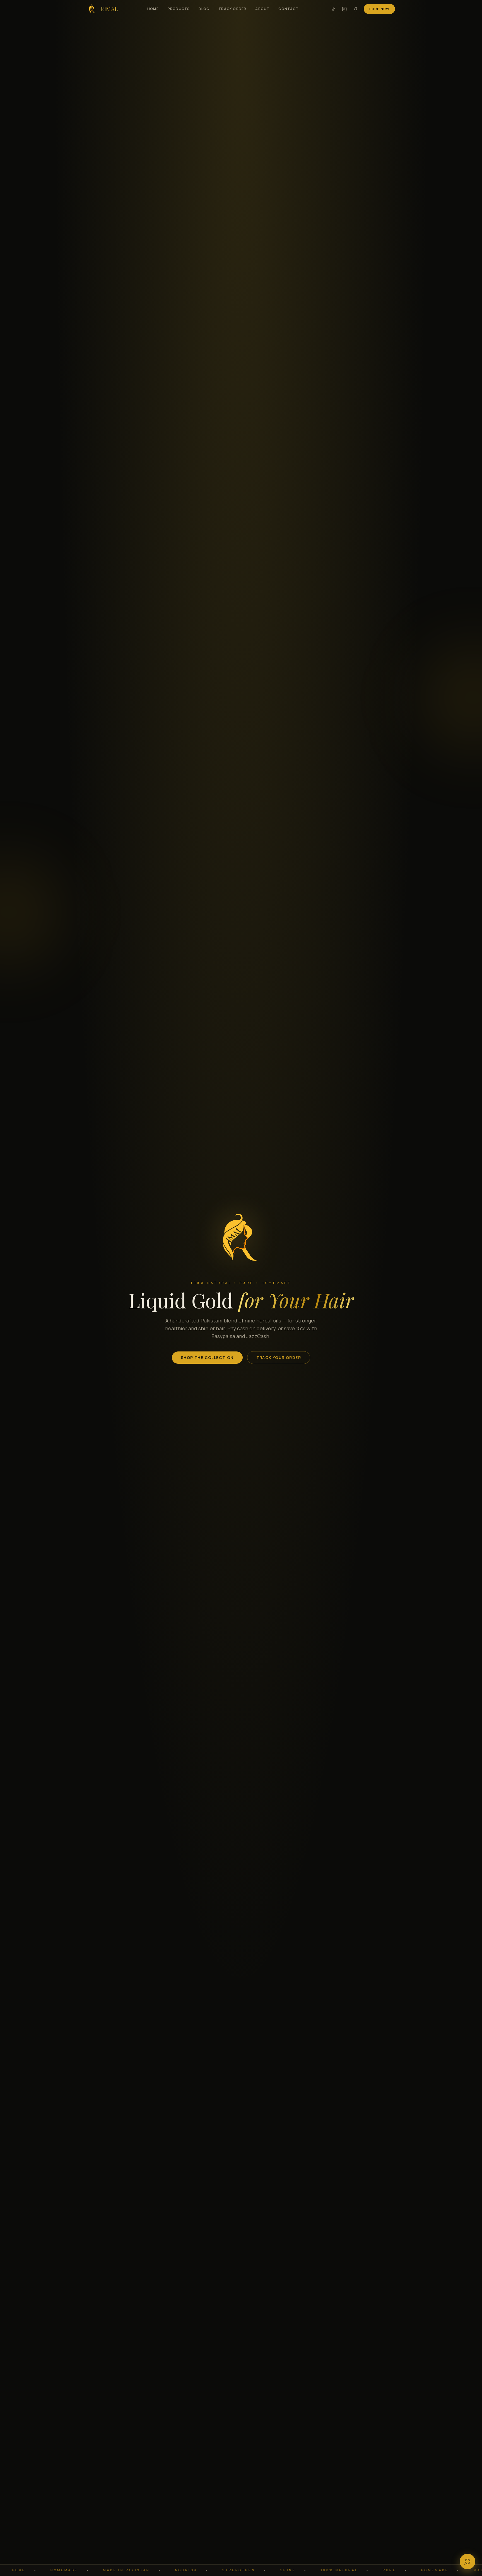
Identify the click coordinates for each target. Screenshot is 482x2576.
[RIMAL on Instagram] (344, 9)
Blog (204, 9)
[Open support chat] (467, 2561)
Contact (288, 9)
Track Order (232, 9)
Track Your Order (279, 1357)
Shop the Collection (207, 1357)
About (262, 9)
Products (179, 9)
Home (153, 9)
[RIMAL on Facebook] (355, 9)
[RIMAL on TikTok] (333, 9)
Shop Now (379, 9)
